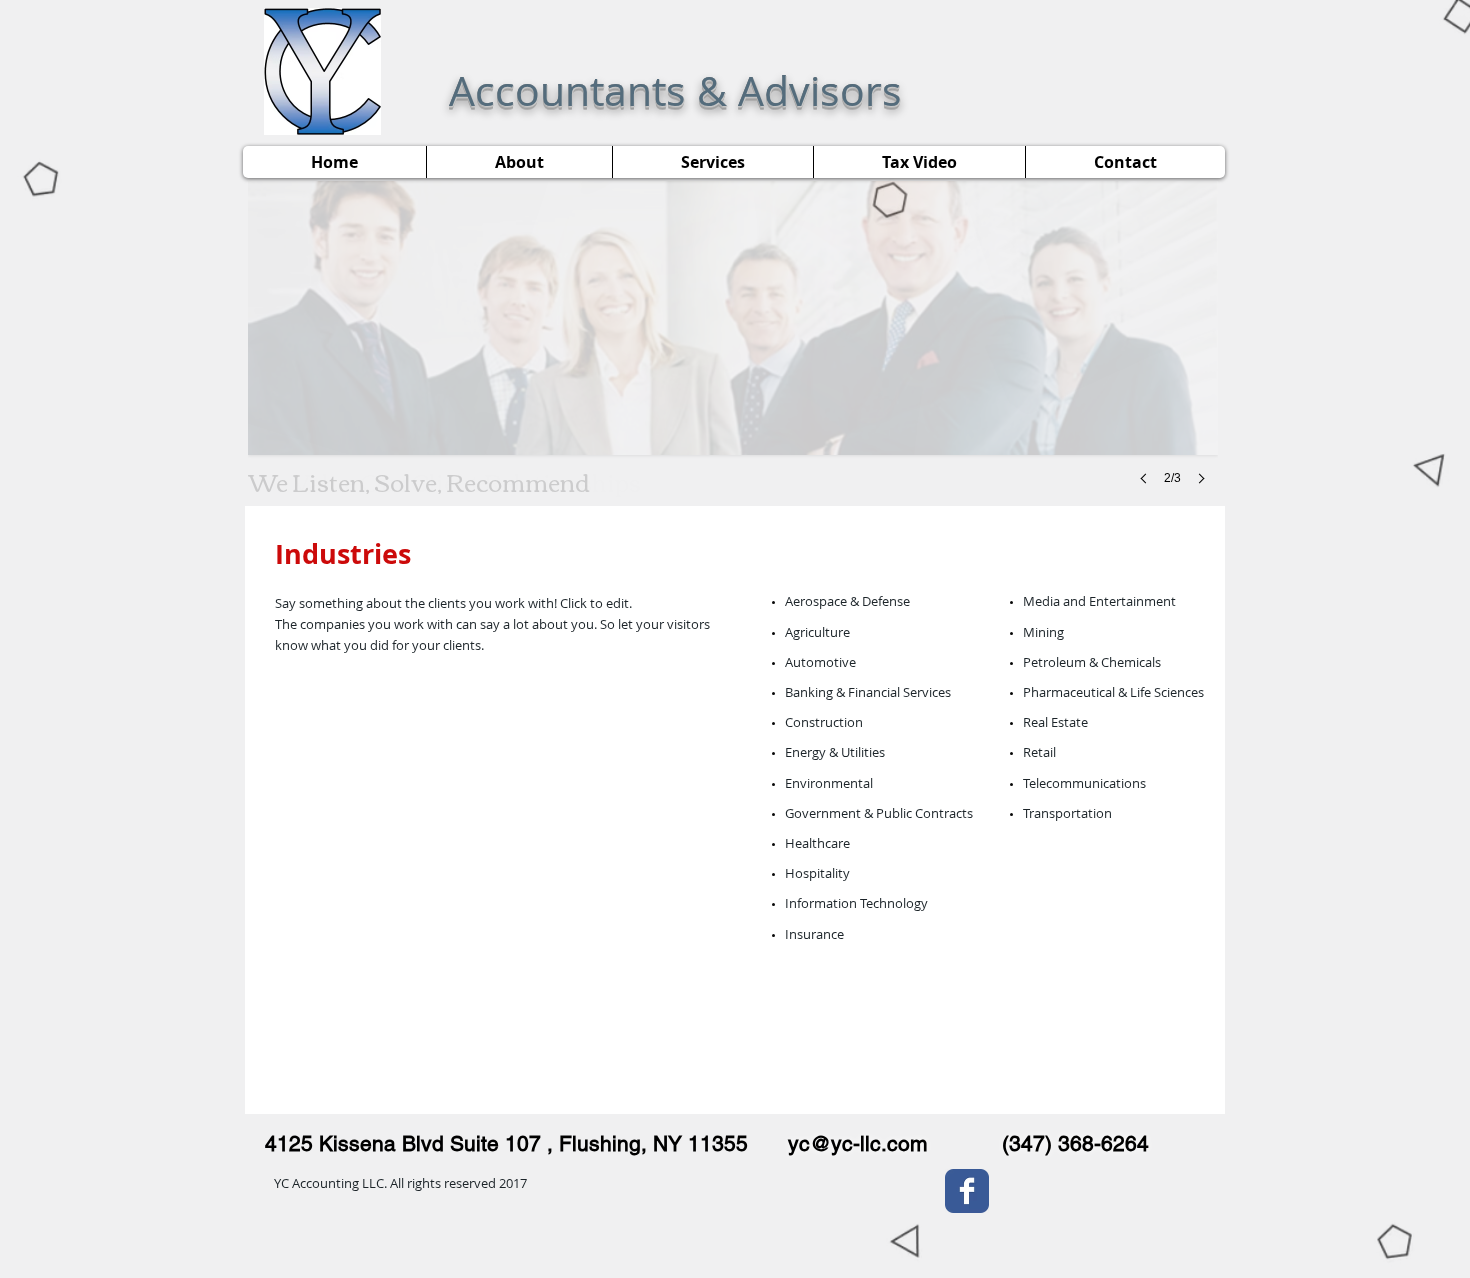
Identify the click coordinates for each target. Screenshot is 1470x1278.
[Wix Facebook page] (967, 1191)
